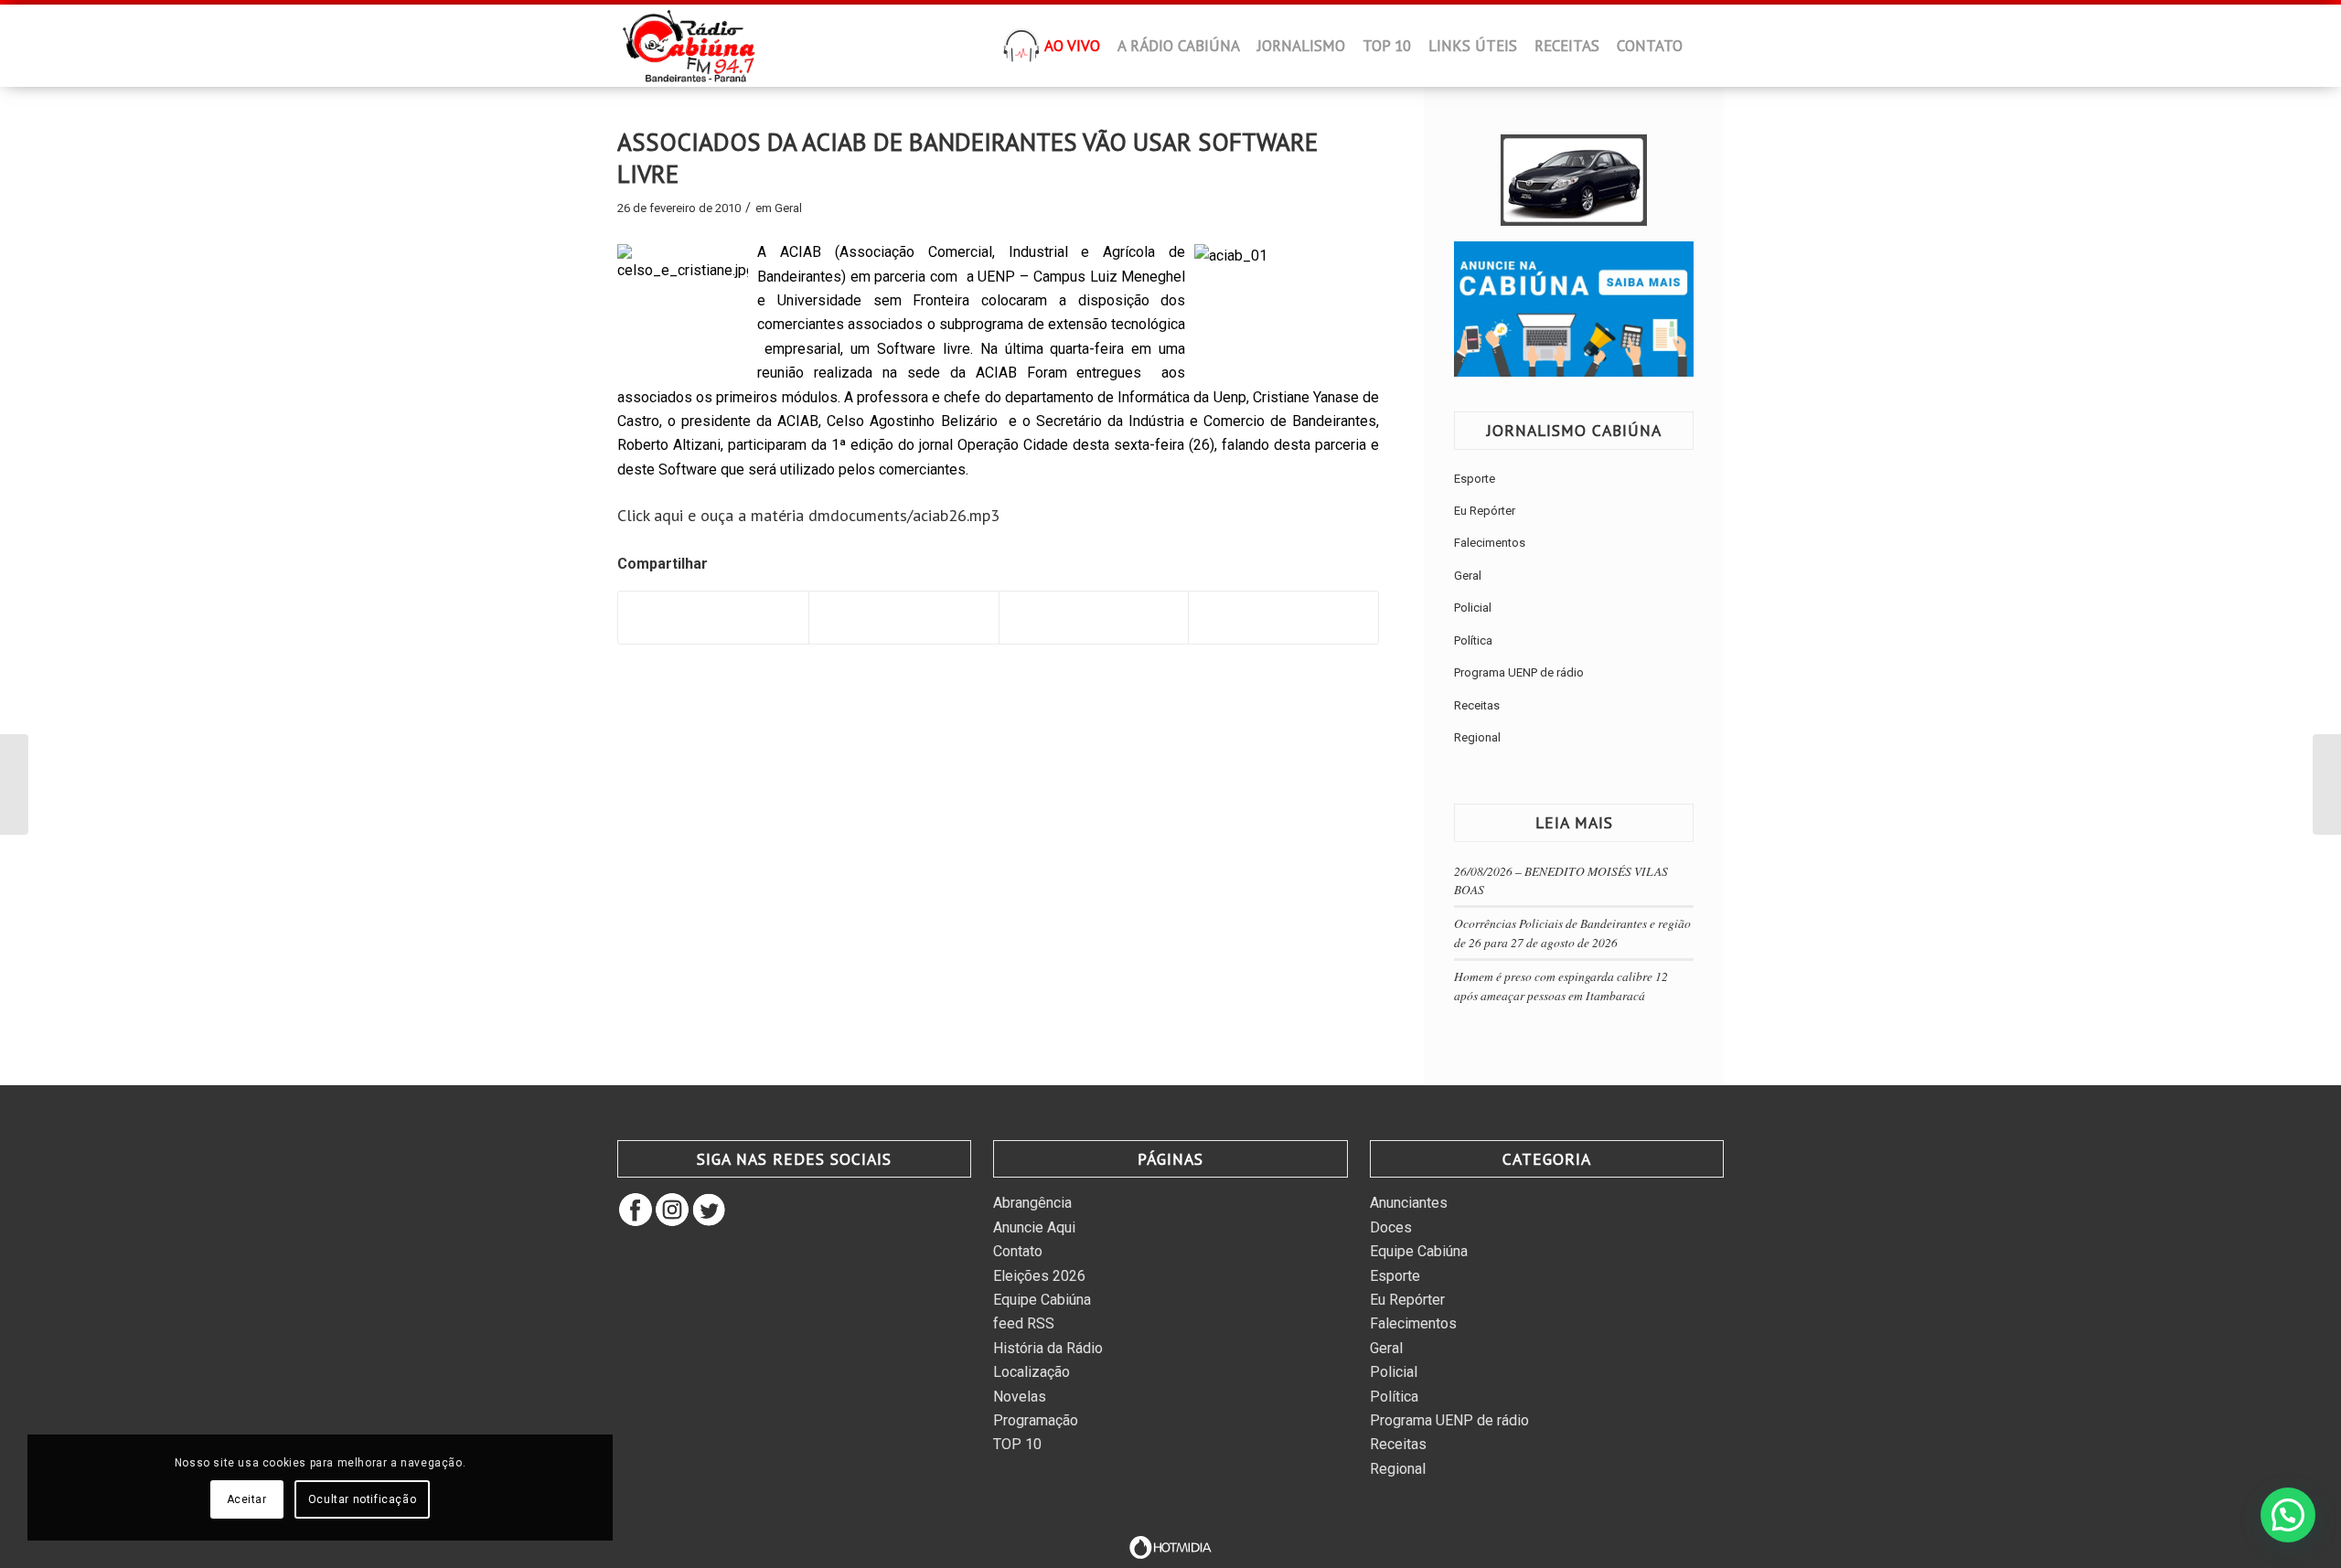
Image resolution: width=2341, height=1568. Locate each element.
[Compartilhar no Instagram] (1283, 618)
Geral (788, 208)
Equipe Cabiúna (1042, 1300)
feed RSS (1024, 1323)
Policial (1473, 608)
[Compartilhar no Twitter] (904, 618)
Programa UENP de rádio (1519, 672)
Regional (1477, 737)
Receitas (1477, 705)
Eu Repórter (1485, 511)
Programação (1036, 1420)
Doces (1391, 1227)
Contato (1018, 1251)
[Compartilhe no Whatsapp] (1094, 618)
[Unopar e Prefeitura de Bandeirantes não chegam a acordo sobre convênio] (14, 784)
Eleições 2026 (1039, 1276)
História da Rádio (1048, 1348)
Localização (1032, 1372)
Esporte (1475, 479)
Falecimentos (1490, 543)
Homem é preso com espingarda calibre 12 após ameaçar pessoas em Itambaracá (1561, 985)
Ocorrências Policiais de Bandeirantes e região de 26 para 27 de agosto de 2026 (1572, 932)
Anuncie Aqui (1034, 1227)
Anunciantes (1409, 1203)
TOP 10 (1017, 1444)
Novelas (1020, 1397)
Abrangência (1032, 1203)
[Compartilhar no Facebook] (713, 618)
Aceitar (247, 1499)
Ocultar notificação (362, 1499)
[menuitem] (1021, 51)
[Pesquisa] (1706, 46)
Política (1473, 640)
